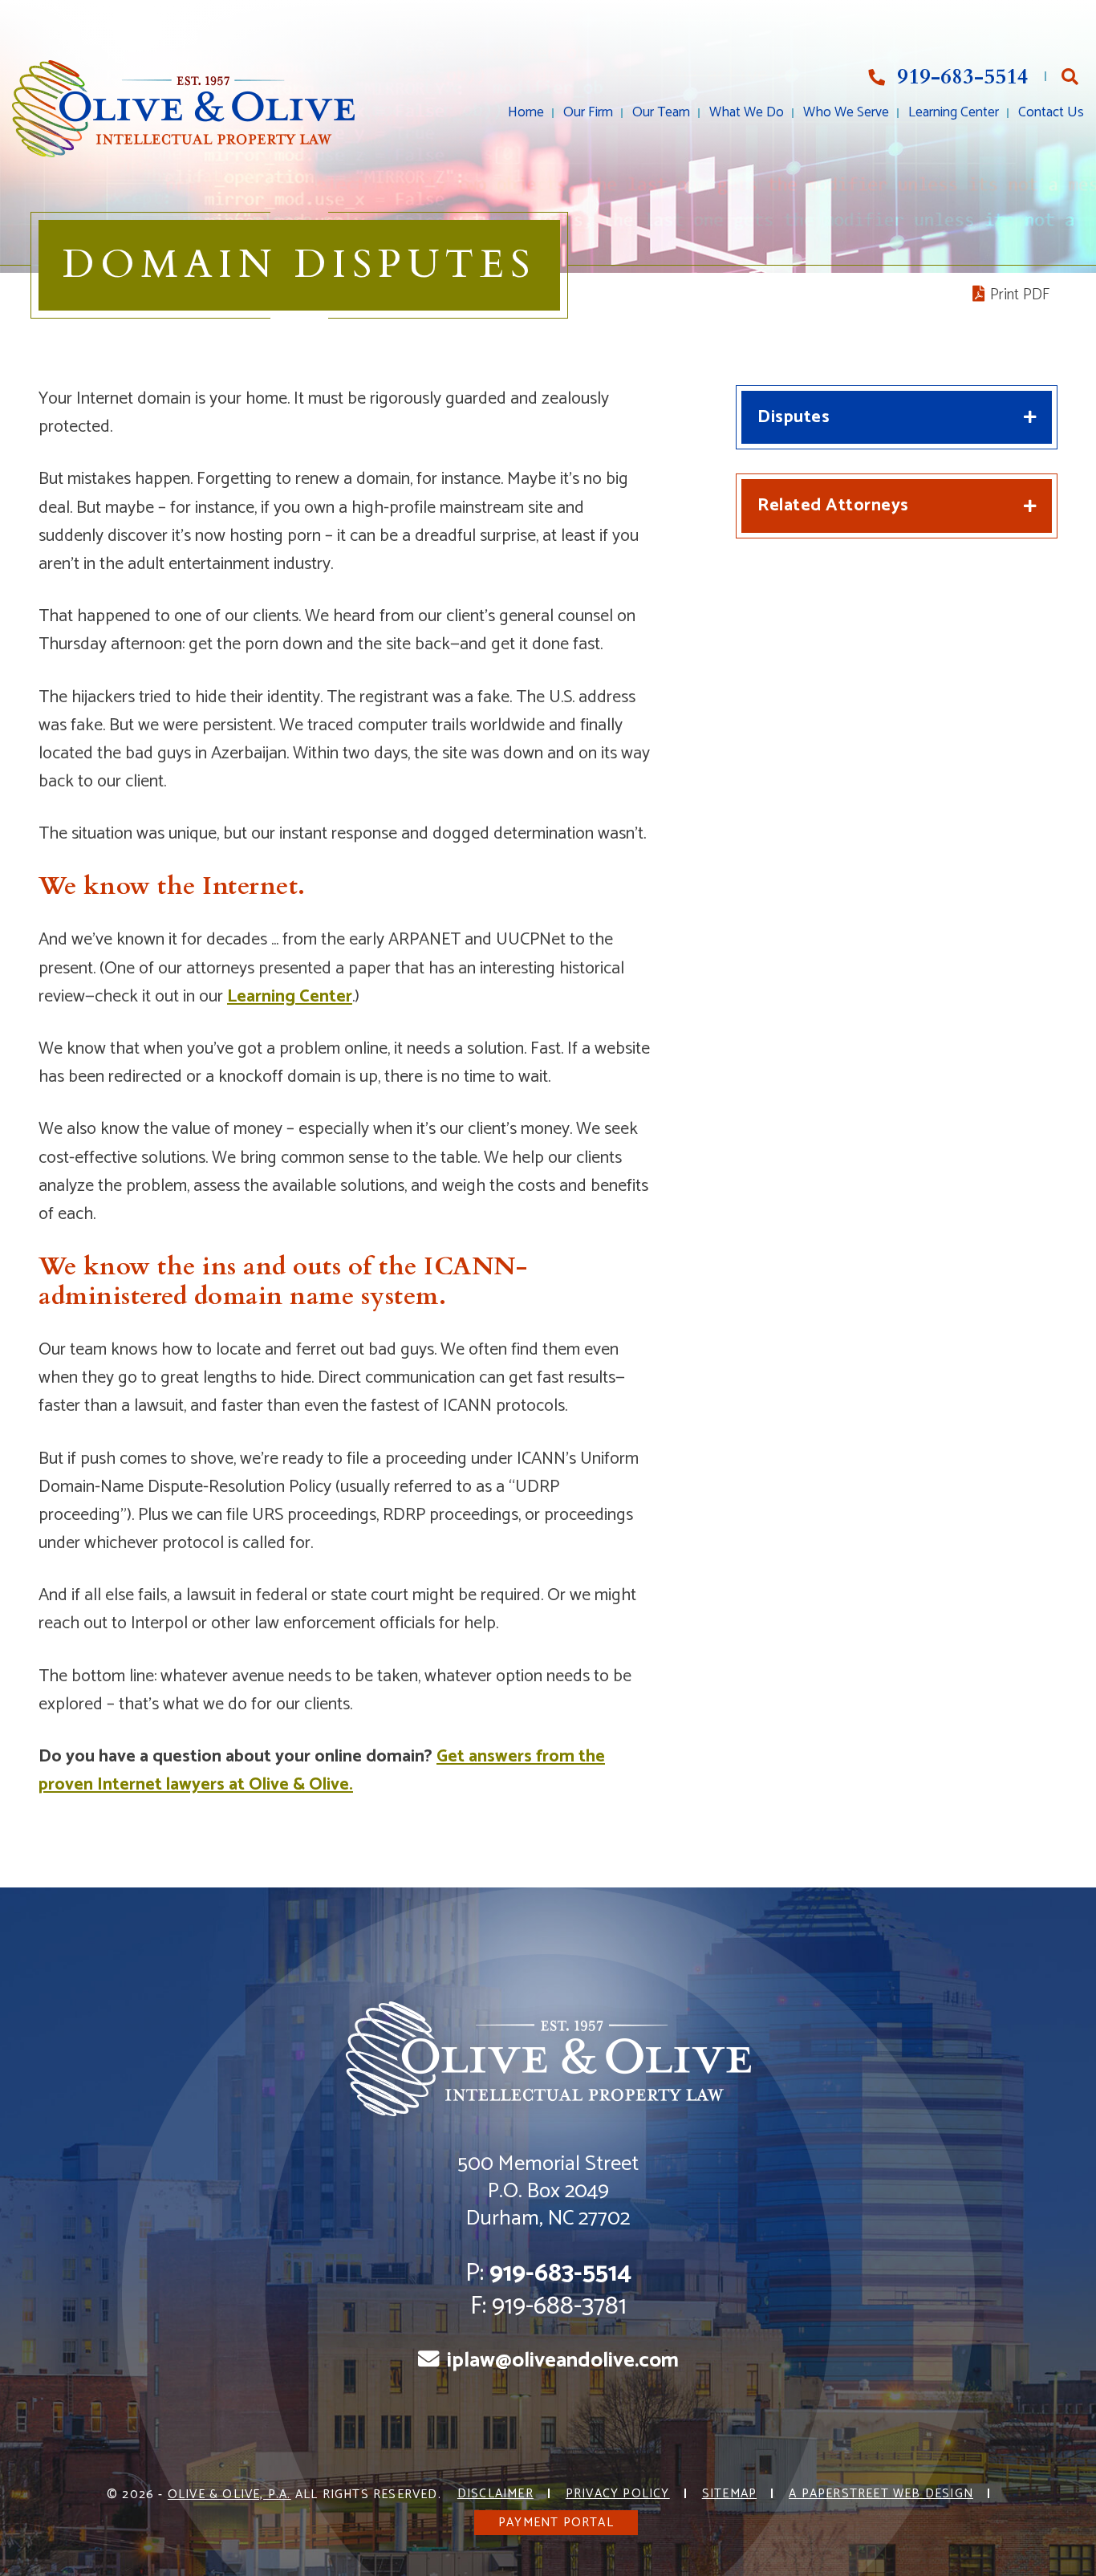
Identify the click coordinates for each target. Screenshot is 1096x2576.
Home (526, 113)
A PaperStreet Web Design (881, 2494)
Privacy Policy (618, 2494)
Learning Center (954, 113)
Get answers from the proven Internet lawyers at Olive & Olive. (322, 1771)
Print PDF (1018, 295)
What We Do (747, 113)
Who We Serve (846, 113)
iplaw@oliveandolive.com (563, 2361)
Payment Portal (556, 2523)
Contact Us (1051, 113)
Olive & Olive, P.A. (229, 2495)
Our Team (661, 113)
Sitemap (729, 2494)
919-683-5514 (960, 77)
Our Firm (588, 113)
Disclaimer (495, 2494)
